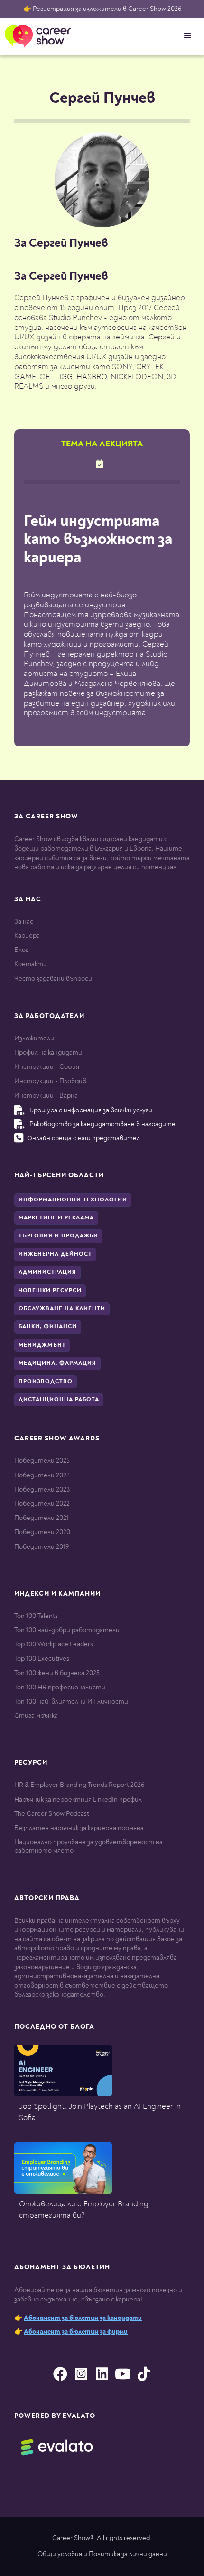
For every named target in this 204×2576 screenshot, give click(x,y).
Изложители (34, 1038)
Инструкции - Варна (46, 1096)
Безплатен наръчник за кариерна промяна (79, 1828)
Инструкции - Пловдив (50, 1081)
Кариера (27, 936)
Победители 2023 (42, 1489)
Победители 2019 (42, 1547)
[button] (188, 36)
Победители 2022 (42, 1504)
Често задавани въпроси (53, 979)
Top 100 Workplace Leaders (54, 1644)
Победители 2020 (42, 1532)
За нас (24, 921)
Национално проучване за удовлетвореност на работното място (88, 1846)
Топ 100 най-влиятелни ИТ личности (71, 1701)
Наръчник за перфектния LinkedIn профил (78, 1799)
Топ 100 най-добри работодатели (67, 1630)
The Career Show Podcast (52, 1814)
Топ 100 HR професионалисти (60, 1687)
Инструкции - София (47, 1067)
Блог (21, 950)
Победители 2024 (42, 1475)
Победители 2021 (42, 1518)
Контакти (31, 964)
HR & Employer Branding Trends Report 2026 (79, 1785)
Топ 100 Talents (36, 1616)
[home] (36, 36)
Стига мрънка (36, 1716)
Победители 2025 (42, 1461)
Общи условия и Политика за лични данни (102, 2554)
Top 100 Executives (42, 1658)
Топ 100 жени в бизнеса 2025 (57, 1673)
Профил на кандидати (48, 1053)
